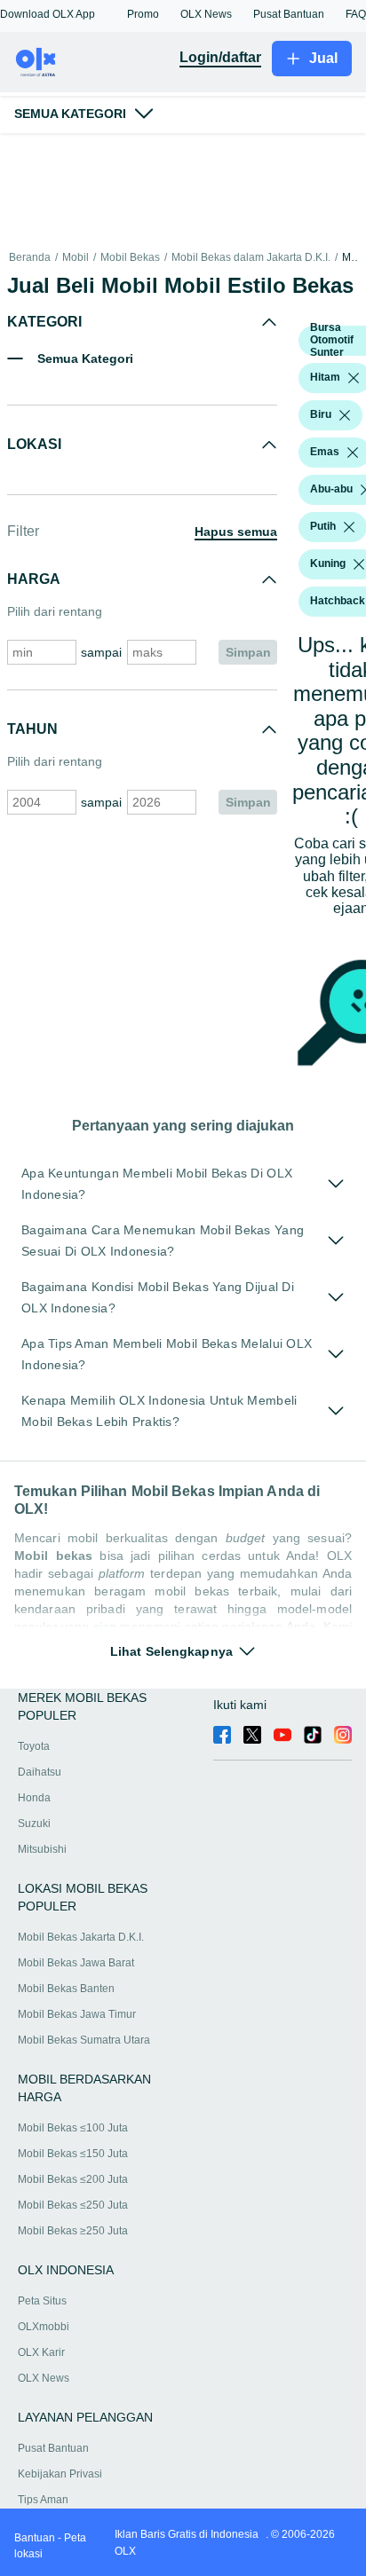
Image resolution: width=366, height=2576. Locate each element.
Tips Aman (43, 2500)
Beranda (30, 258)
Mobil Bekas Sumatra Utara (84, 2040)
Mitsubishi (42, 1849)
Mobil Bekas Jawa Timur (77, 2014)
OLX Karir (41, 2352)
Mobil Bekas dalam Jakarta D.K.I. (251, 258)
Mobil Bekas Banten (66, 1989)
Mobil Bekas (130, 258)
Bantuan (35, 2538)
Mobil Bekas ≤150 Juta (73, 2154)
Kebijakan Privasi (60, 2474)
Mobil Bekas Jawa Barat (76, 1963)
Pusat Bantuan (53, 2448)
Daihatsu (40, 1772)
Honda (34, 1798)
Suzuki (34, 1824)
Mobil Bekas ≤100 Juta (73, 2128)
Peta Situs (42, 2301)
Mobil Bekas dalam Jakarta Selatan (350, 258)
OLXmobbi (44, 2327)
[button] (48, 14)
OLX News (44, 2378)
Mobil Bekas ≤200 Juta (73, 2179)
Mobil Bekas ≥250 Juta (73, 2231)
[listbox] (354, 378)
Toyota (34, 1746)
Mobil (76, 258)
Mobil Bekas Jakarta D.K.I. (81, 1937)
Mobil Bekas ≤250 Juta (73, 2205)
